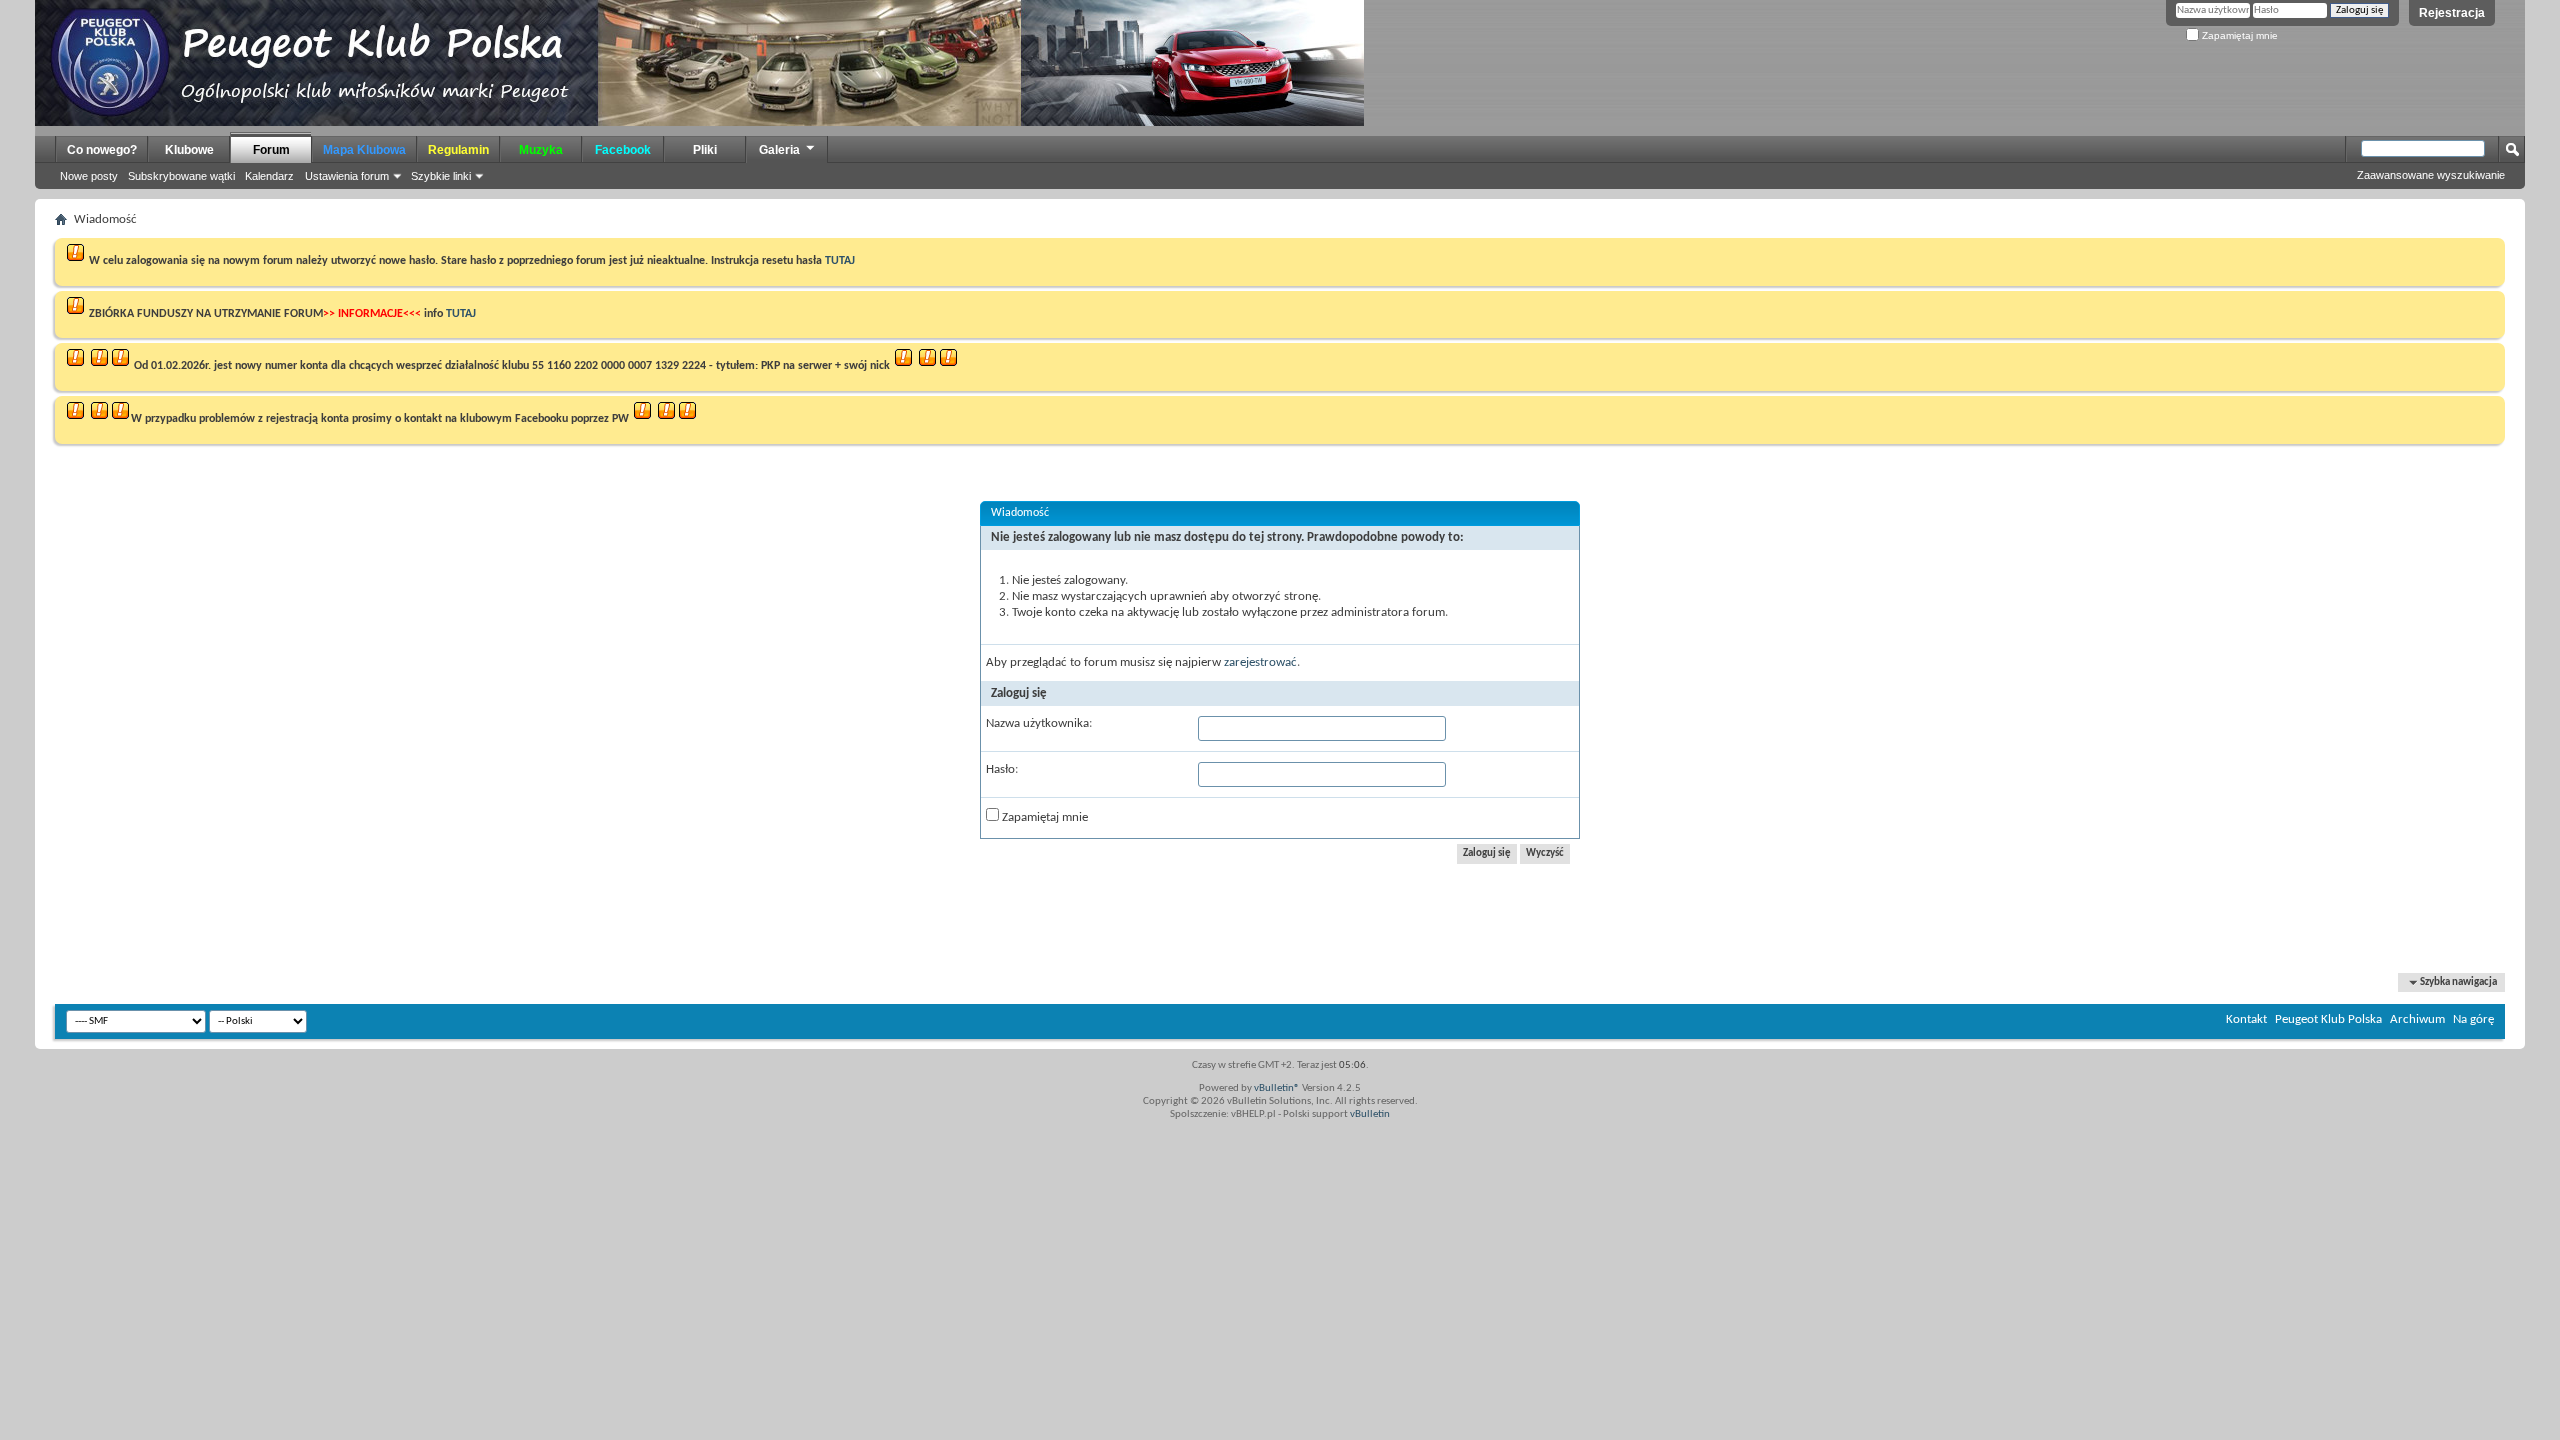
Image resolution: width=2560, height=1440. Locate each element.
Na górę (2473, 1019)
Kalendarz (269, 176)
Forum (271, 150)
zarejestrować (1260, 662)
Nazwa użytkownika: (1039, 723)
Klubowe (189, 150)
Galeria (779, 150)
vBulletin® (1277, 1088)
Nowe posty (89, 176)
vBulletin (1370, 1114)
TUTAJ (840, 261)
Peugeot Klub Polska (2328, 1019)
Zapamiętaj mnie (2238, 35)
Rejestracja (2452, 13)
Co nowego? (102, 150)
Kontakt (2246, 1019)
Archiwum (2417, 1019)
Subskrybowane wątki (181, 176)
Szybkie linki (441, 176)
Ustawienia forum (347, 176)
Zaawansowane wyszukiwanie (2431, 175)
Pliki (705, 150)
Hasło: (1002, 769)
